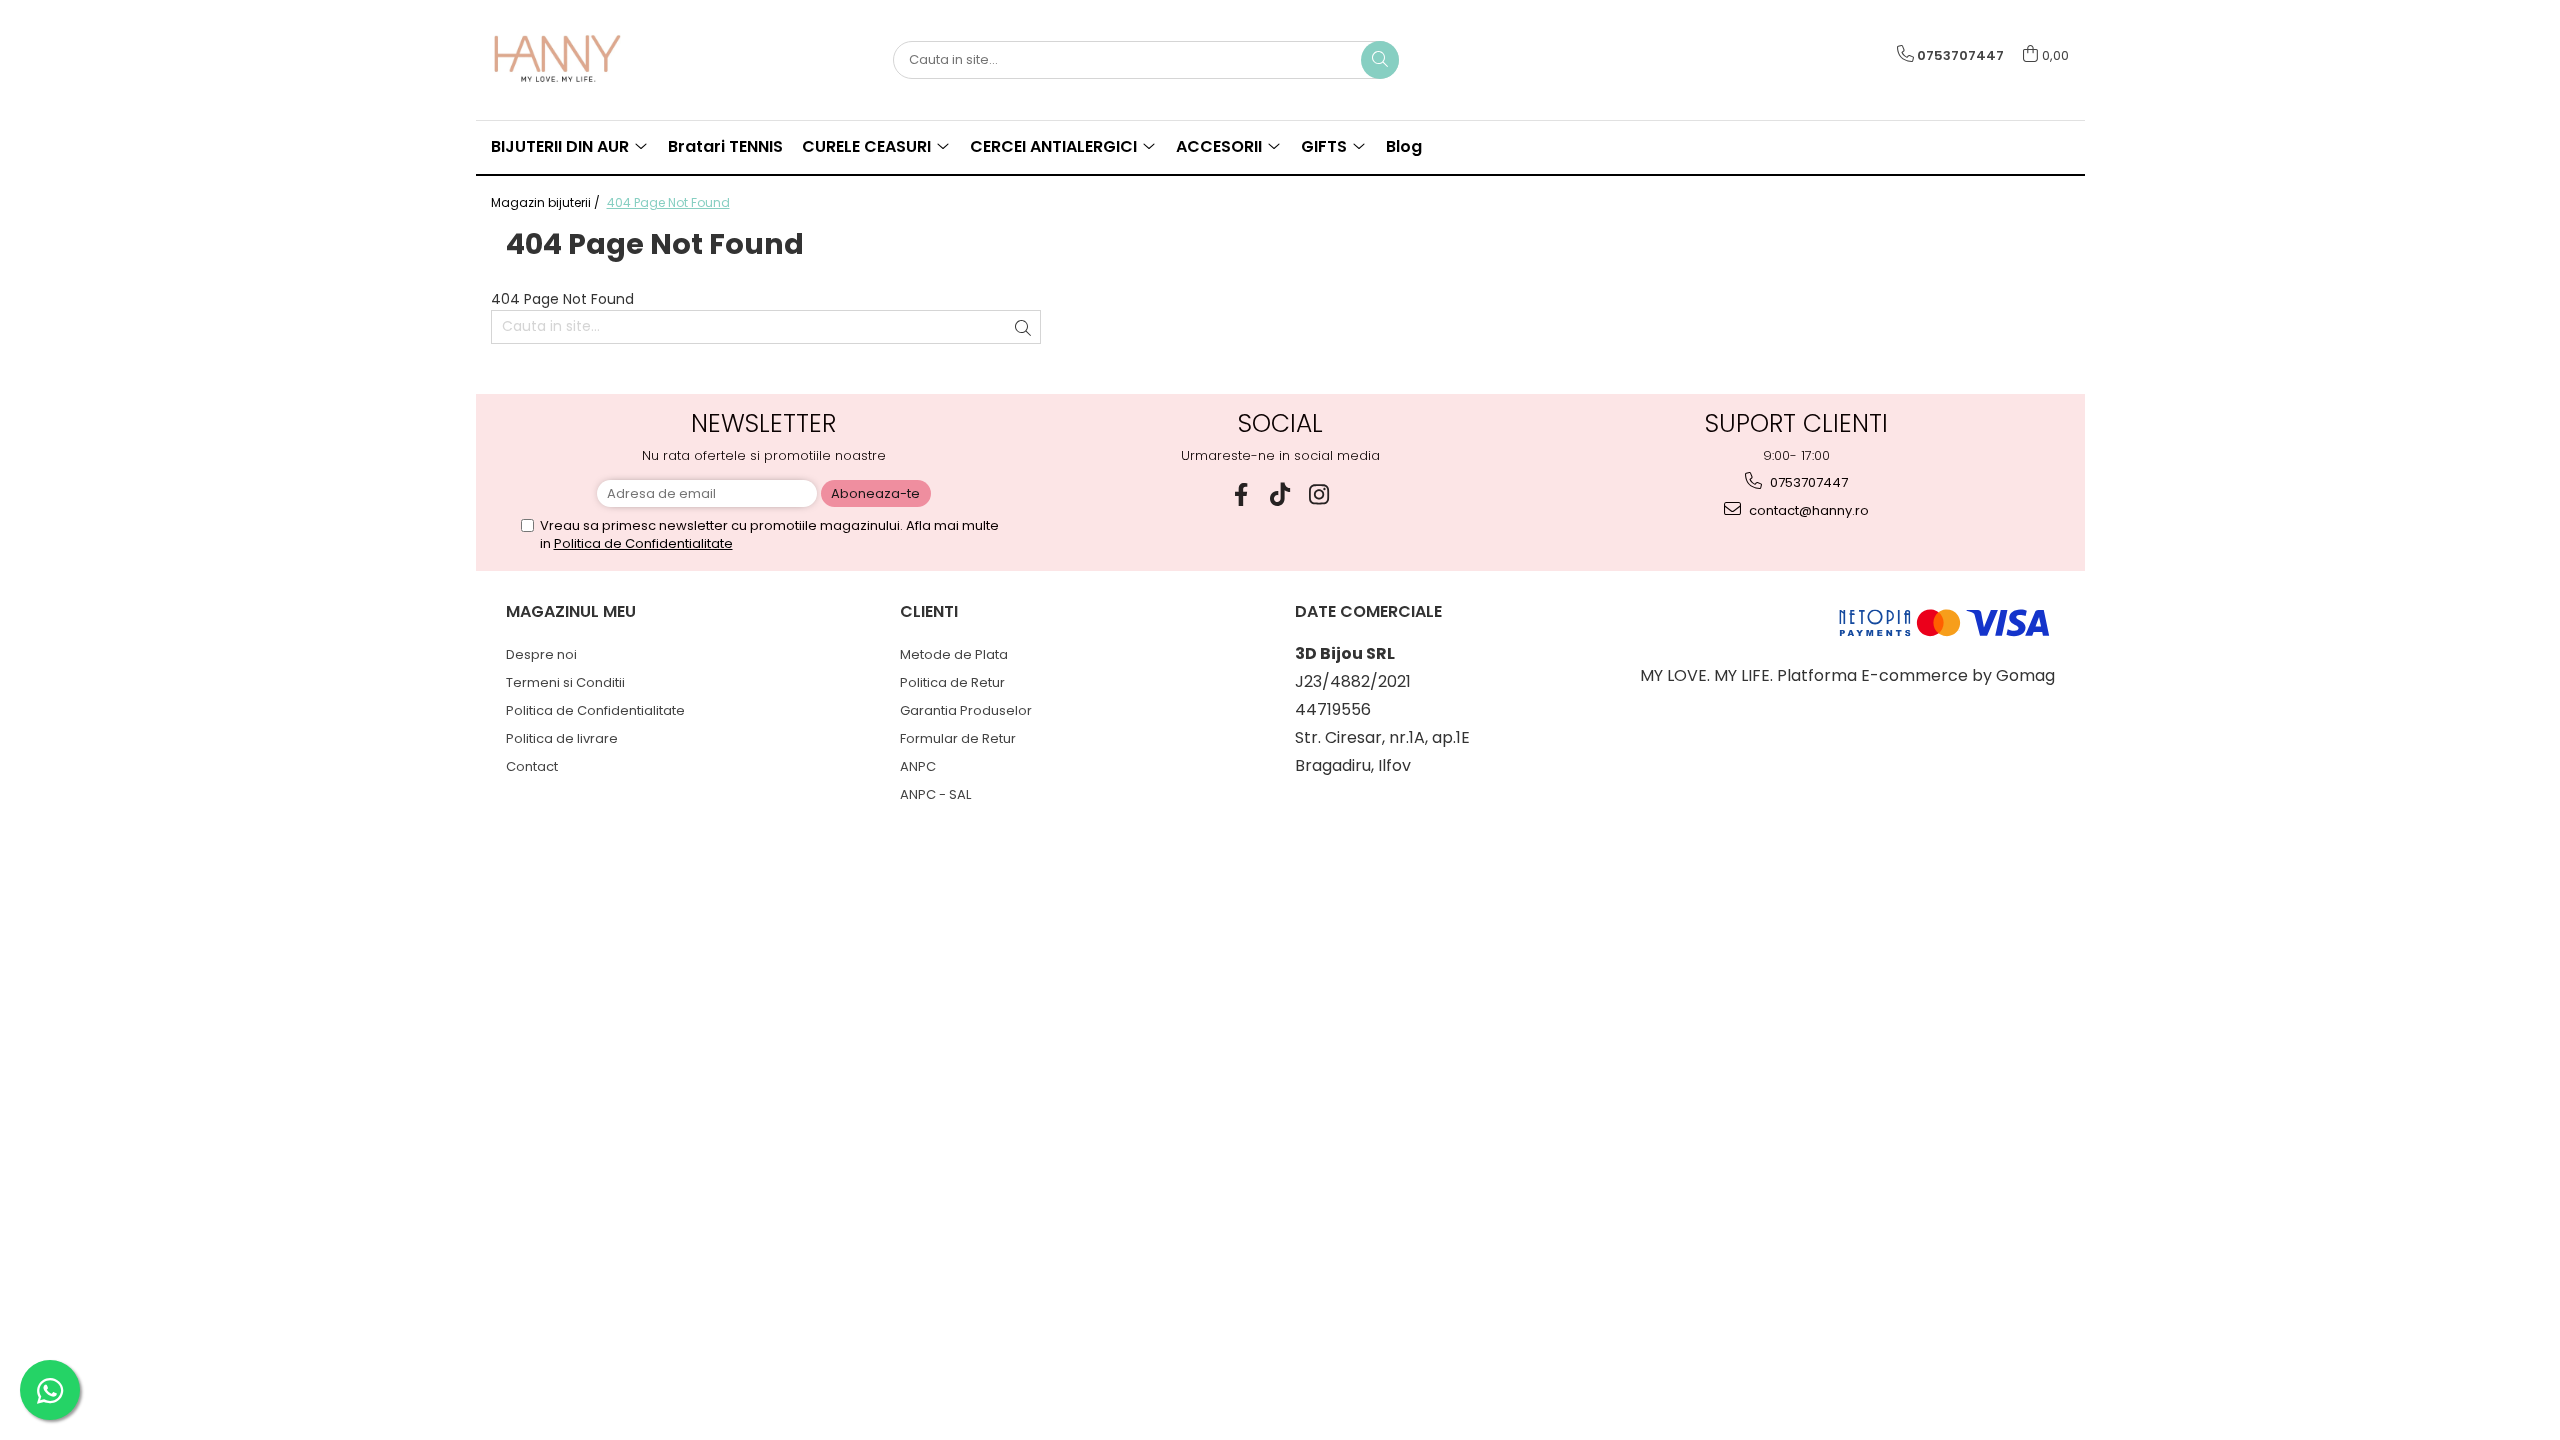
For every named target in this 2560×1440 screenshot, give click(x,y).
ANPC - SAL (935, 794)
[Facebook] (1241, 494)
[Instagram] (1319, 494)
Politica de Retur (952, 682)
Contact (532, 766)
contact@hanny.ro (1807, 510)
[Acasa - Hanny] (591, 60)
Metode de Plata (954, 654)
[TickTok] (1280, 494)
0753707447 (1807, 482)
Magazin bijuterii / (547, 202)
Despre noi (541, 654)
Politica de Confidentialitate (643, 543)
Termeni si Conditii (565, 682)
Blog (1404, 146)
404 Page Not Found (668, 202)
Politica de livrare (562, 738)
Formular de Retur (958, 738)
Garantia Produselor (966, 710)
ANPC (918, 766)
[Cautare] (1380, 60)
